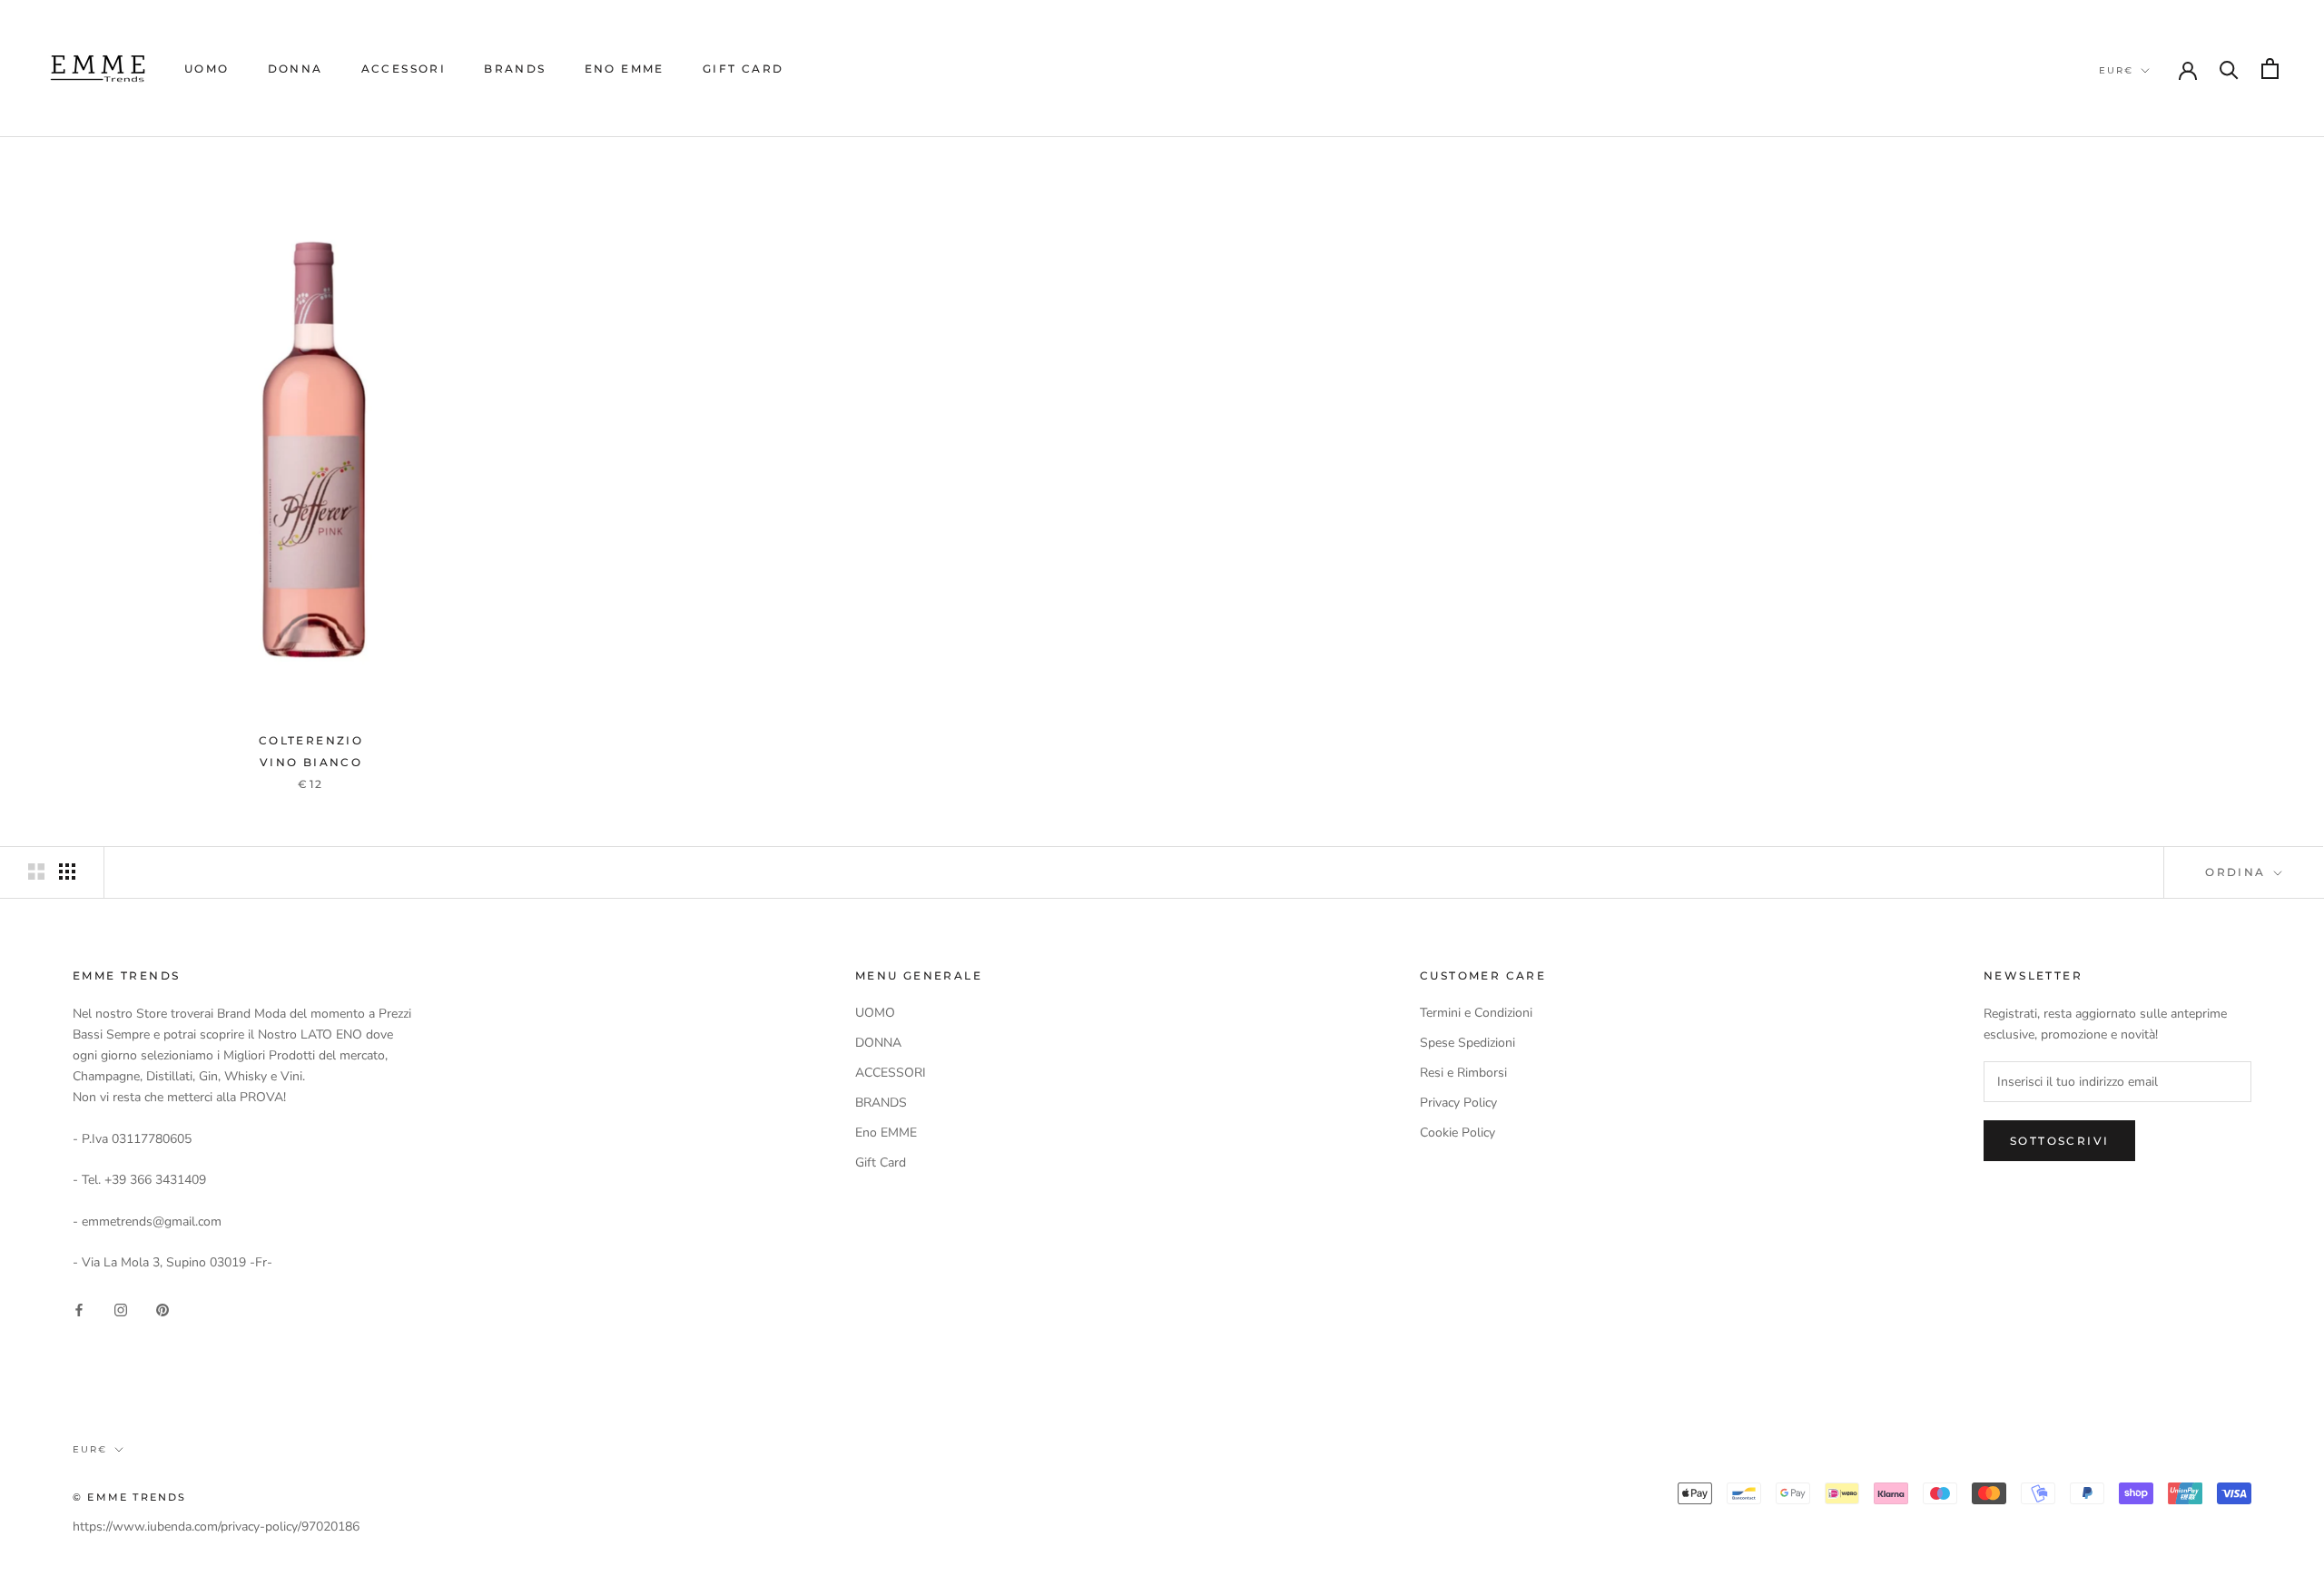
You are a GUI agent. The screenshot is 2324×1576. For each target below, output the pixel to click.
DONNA (295, 69)
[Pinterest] (162, 1310)
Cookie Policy (1457, 1133)
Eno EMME (625, 69)
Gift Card (743, 69)
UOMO (207, 69)
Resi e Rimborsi (1463, 1073)
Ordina (2238, 872)
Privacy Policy (1458, 1103)
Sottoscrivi (2059, 1141)
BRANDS (515, 69)
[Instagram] (121, 1310)
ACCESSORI (404, 69)
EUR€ (2116, 70)
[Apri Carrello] (2270, 69)
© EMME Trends (130, 1497)
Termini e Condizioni (1476, 1013)
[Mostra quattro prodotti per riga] (67, 872)
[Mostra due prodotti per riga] (36, 872)
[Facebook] (79, 1310)
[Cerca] (2229, 69)
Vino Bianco (311, 762)
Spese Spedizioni (1467, 1043)
